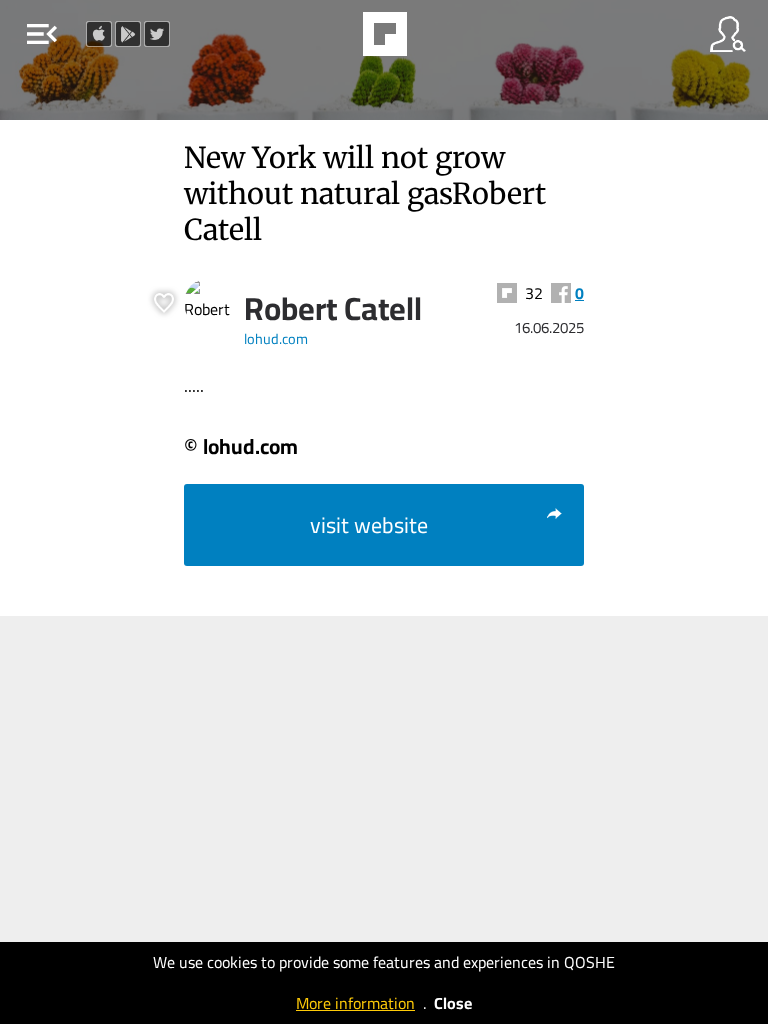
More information (355, 1003)
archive (436, 40)
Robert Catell (333, 308)
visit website (369, 525)
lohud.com (276, 338)
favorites (330, 40)
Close (453, 1003)
